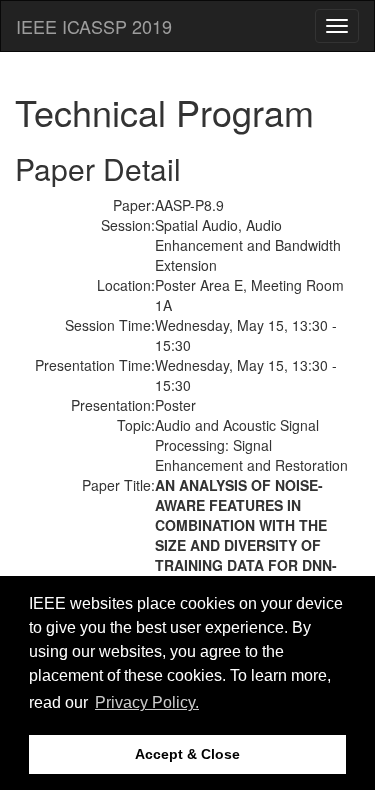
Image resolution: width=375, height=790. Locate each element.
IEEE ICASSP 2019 (94, 26)
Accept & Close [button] (187, 754)
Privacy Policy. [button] (147, 702)
